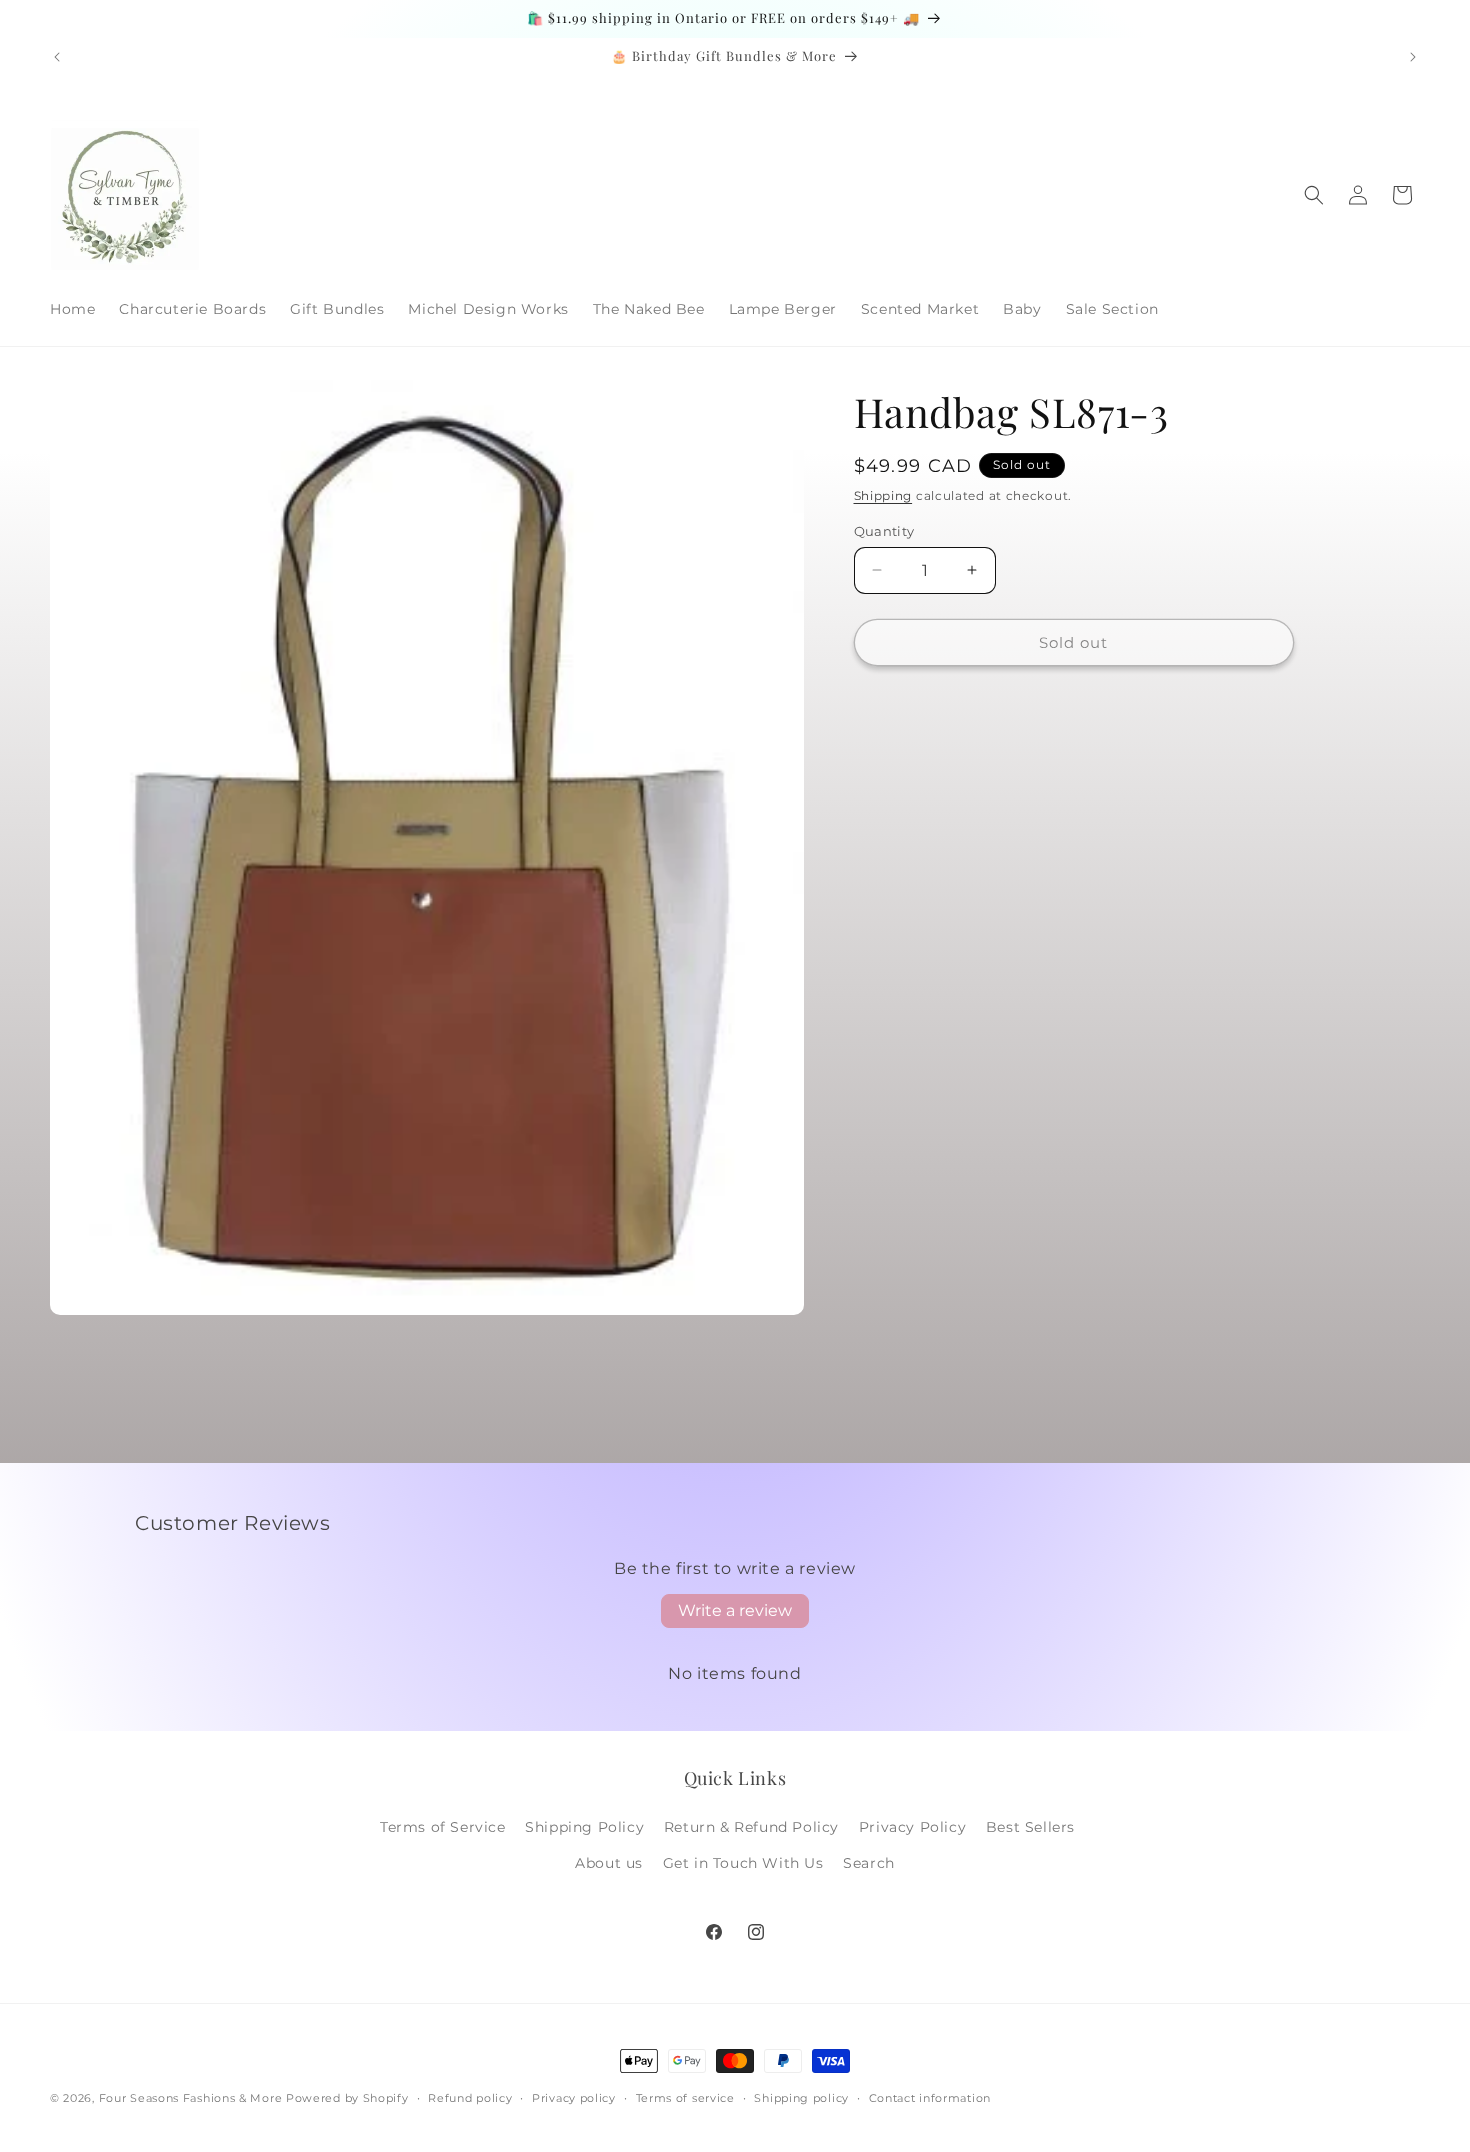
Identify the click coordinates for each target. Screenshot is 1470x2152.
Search (869, 1863)
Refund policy (470, 2098)
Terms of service (685, 2098)
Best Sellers (1030, 1827)
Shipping (883, 495)
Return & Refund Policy (751, 1827)
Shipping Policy (584, 1827)
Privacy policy (574, 2098)
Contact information (930, 2098)
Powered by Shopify (347, 2098)
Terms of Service (443, 1827)
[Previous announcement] (57, 57)
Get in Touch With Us (743, 1863)
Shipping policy (801, 2098)
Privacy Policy (912, 1827)
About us (609, 1863)
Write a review (735, 1610)
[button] (1314, 195)
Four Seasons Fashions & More (191, 2098)
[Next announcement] (1413, 57)
